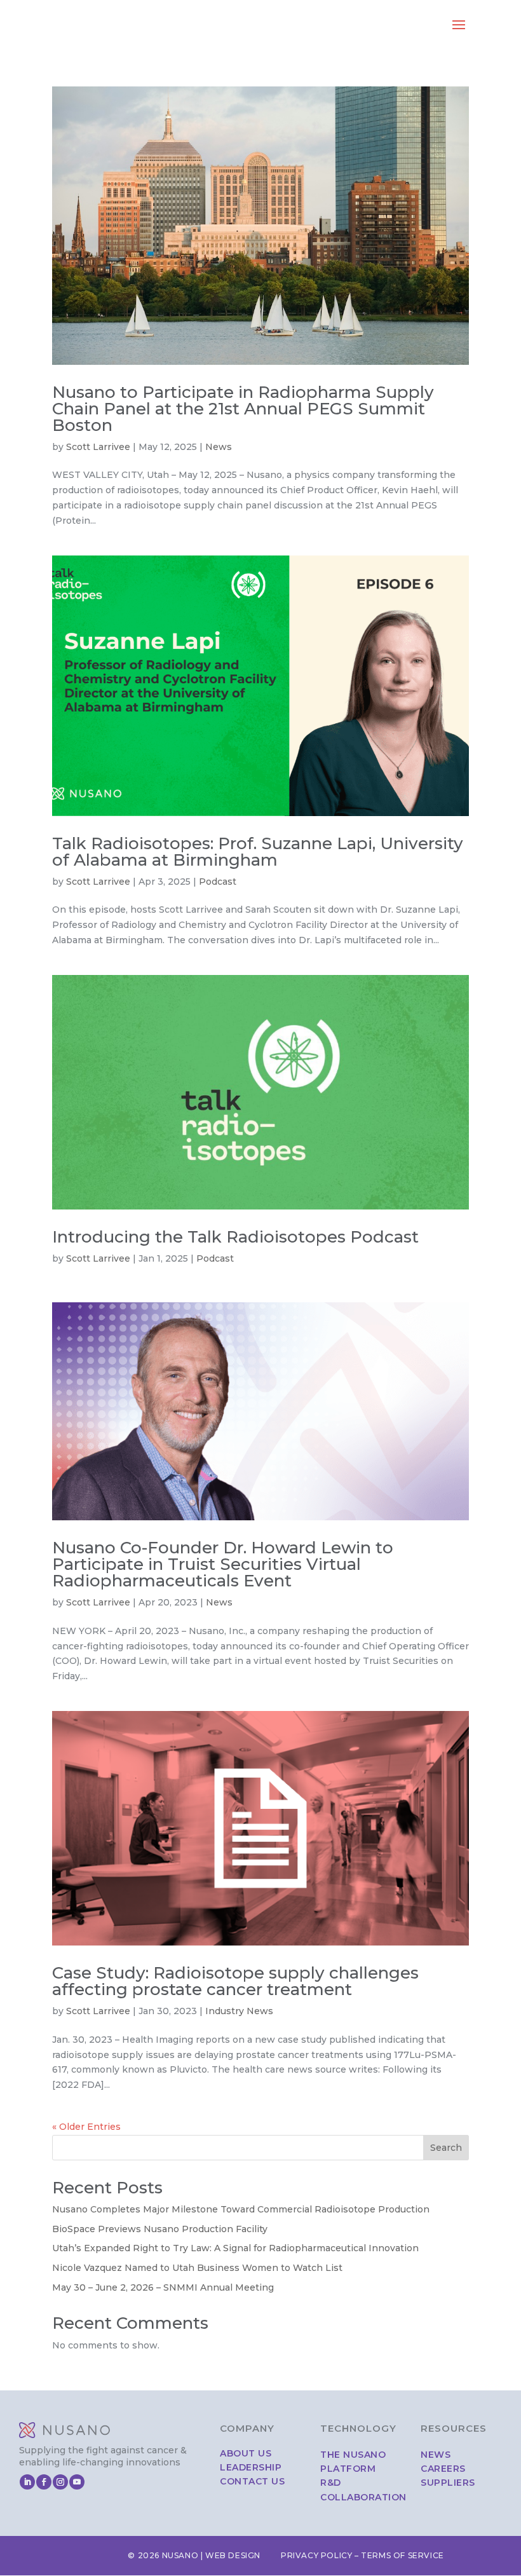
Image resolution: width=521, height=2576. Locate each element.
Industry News (239, 2011)
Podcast (218, 882)
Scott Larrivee (98, 447)
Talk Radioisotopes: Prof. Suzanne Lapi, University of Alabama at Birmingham (258, 852)
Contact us (252, 2481)
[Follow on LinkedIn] (27, 2482)
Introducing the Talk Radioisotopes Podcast (235, 1237)
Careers (443, 2469)
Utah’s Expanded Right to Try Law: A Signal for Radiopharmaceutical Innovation (235, 2248)
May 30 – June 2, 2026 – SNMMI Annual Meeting (163, 2287)
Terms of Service (403, 2555)
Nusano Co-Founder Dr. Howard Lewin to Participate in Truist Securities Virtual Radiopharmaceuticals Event (223, 1564)
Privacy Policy (316, 2555)
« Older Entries (86, 2127)
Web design (233, 2555)
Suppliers (448, 2483)
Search (446, 2148)
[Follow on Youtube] (77, 2482)
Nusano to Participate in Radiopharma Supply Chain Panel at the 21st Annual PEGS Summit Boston (243, 409)
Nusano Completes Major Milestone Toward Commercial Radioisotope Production (241, 2209)
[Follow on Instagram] (60, 2482)
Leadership (251, 2467)
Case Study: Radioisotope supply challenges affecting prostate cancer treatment (235, 1981)
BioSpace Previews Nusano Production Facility (160, 2229)
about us (246, 2453)
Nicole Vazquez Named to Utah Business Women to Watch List (197, 2268)
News (219, 447)
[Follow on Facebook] (44, 2482)
